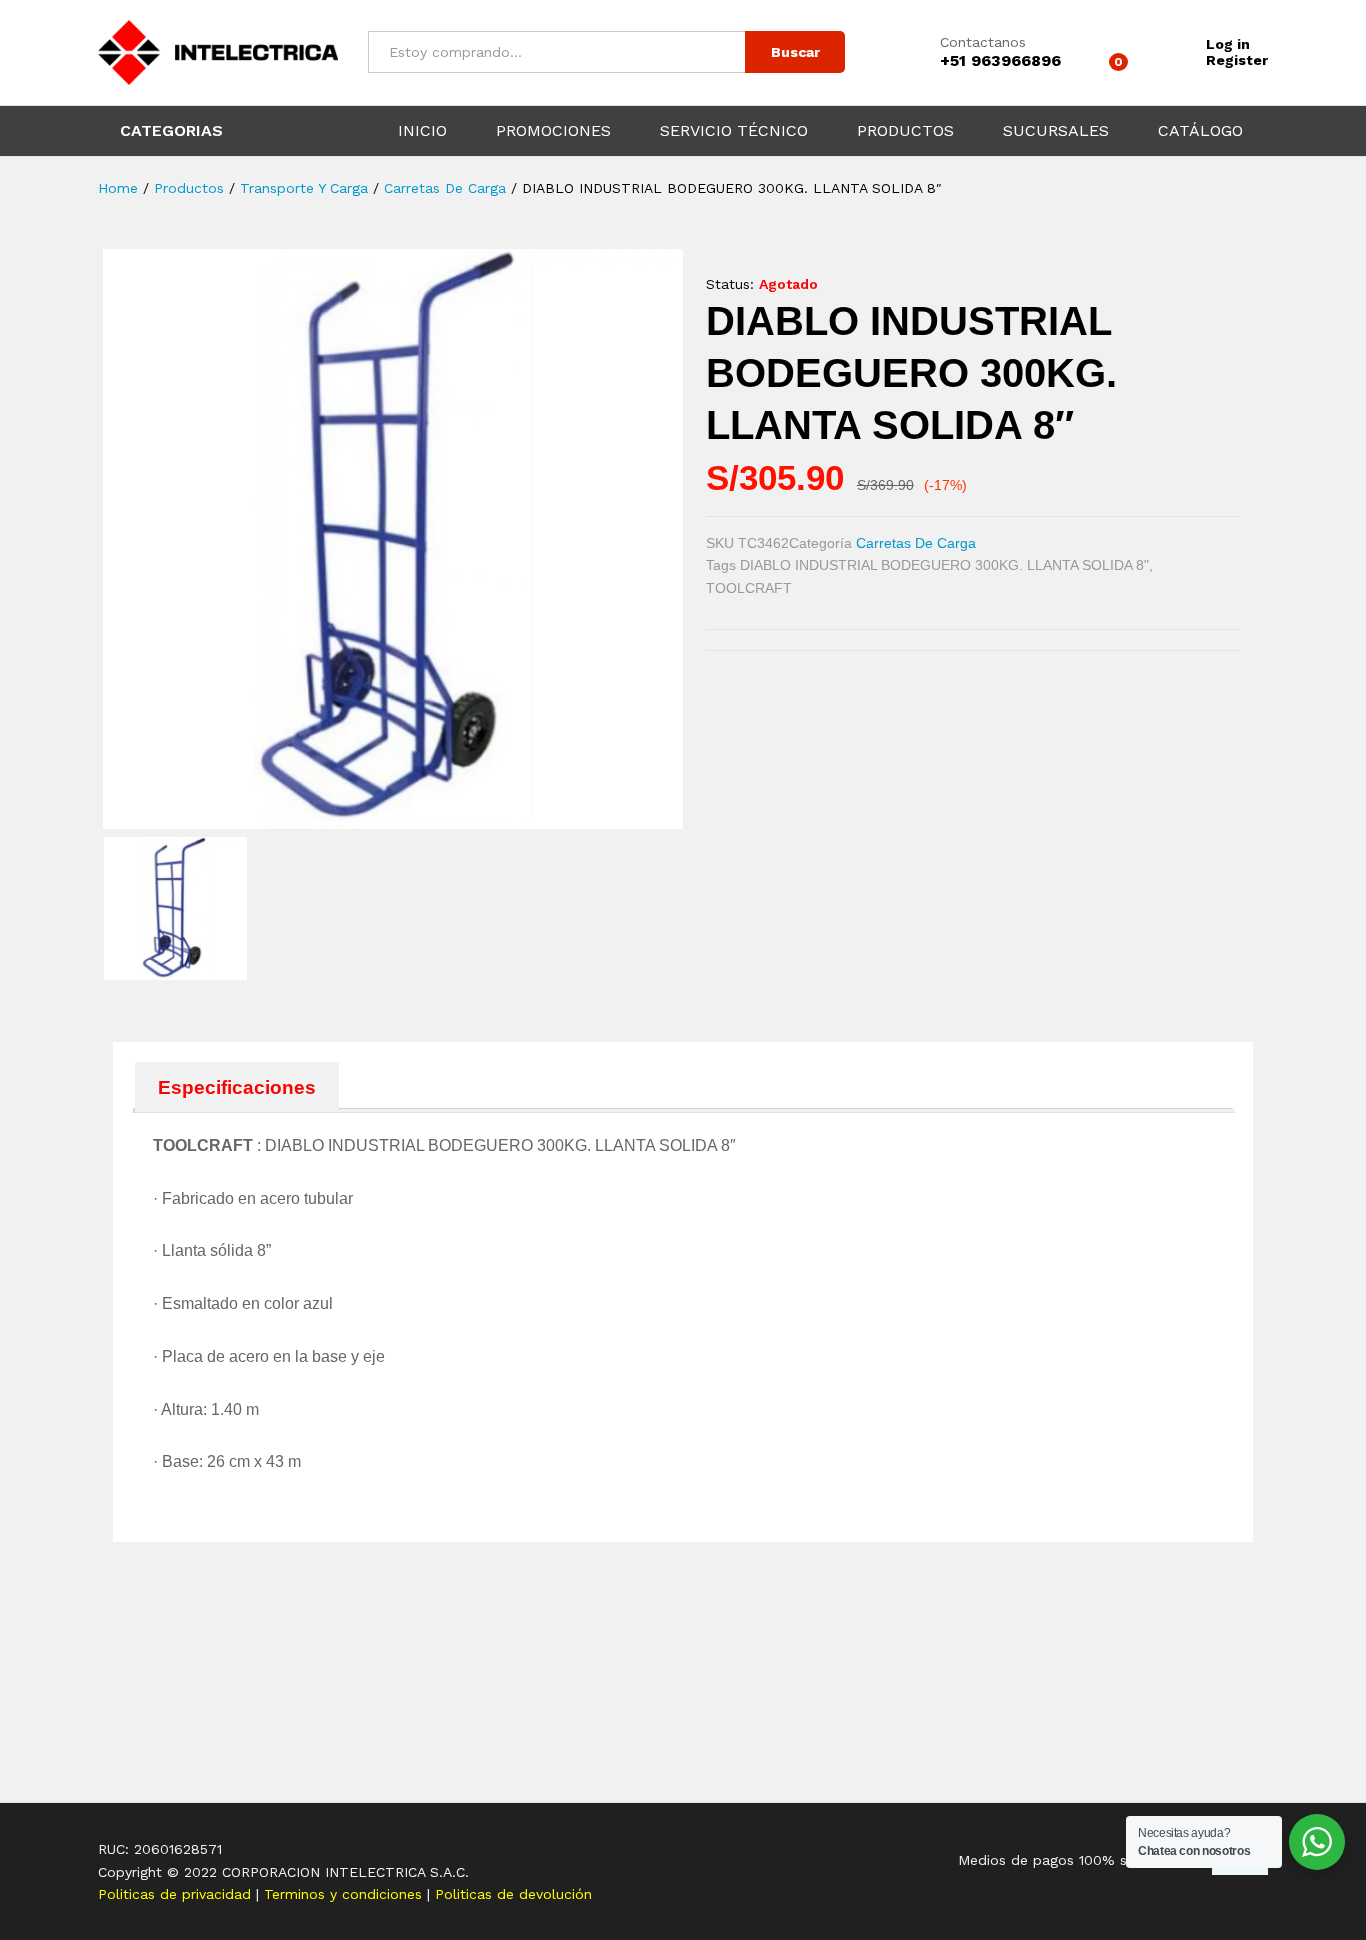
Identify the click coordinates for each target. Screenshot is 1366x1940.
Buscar (795, 52)
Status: (730, 284)
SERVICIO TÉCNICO (734, 131)
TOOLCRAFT (749, 588)
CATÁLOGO (1200, 131)
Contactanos (983, 42)
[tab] (237, 1086)
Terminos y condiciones (345, 1894)
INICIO (422, 131)
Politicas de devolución (513, 1894)
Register (1237, 60)
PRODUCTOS (905, 131)
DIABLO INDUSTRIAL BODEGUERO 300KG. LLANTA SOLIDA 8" (944, 565)
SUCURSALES (1056, 131)
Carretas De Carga (916, 543)
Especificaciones (237, 1087)
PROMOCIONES (553, 131)
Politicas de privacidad (177, 1894)
